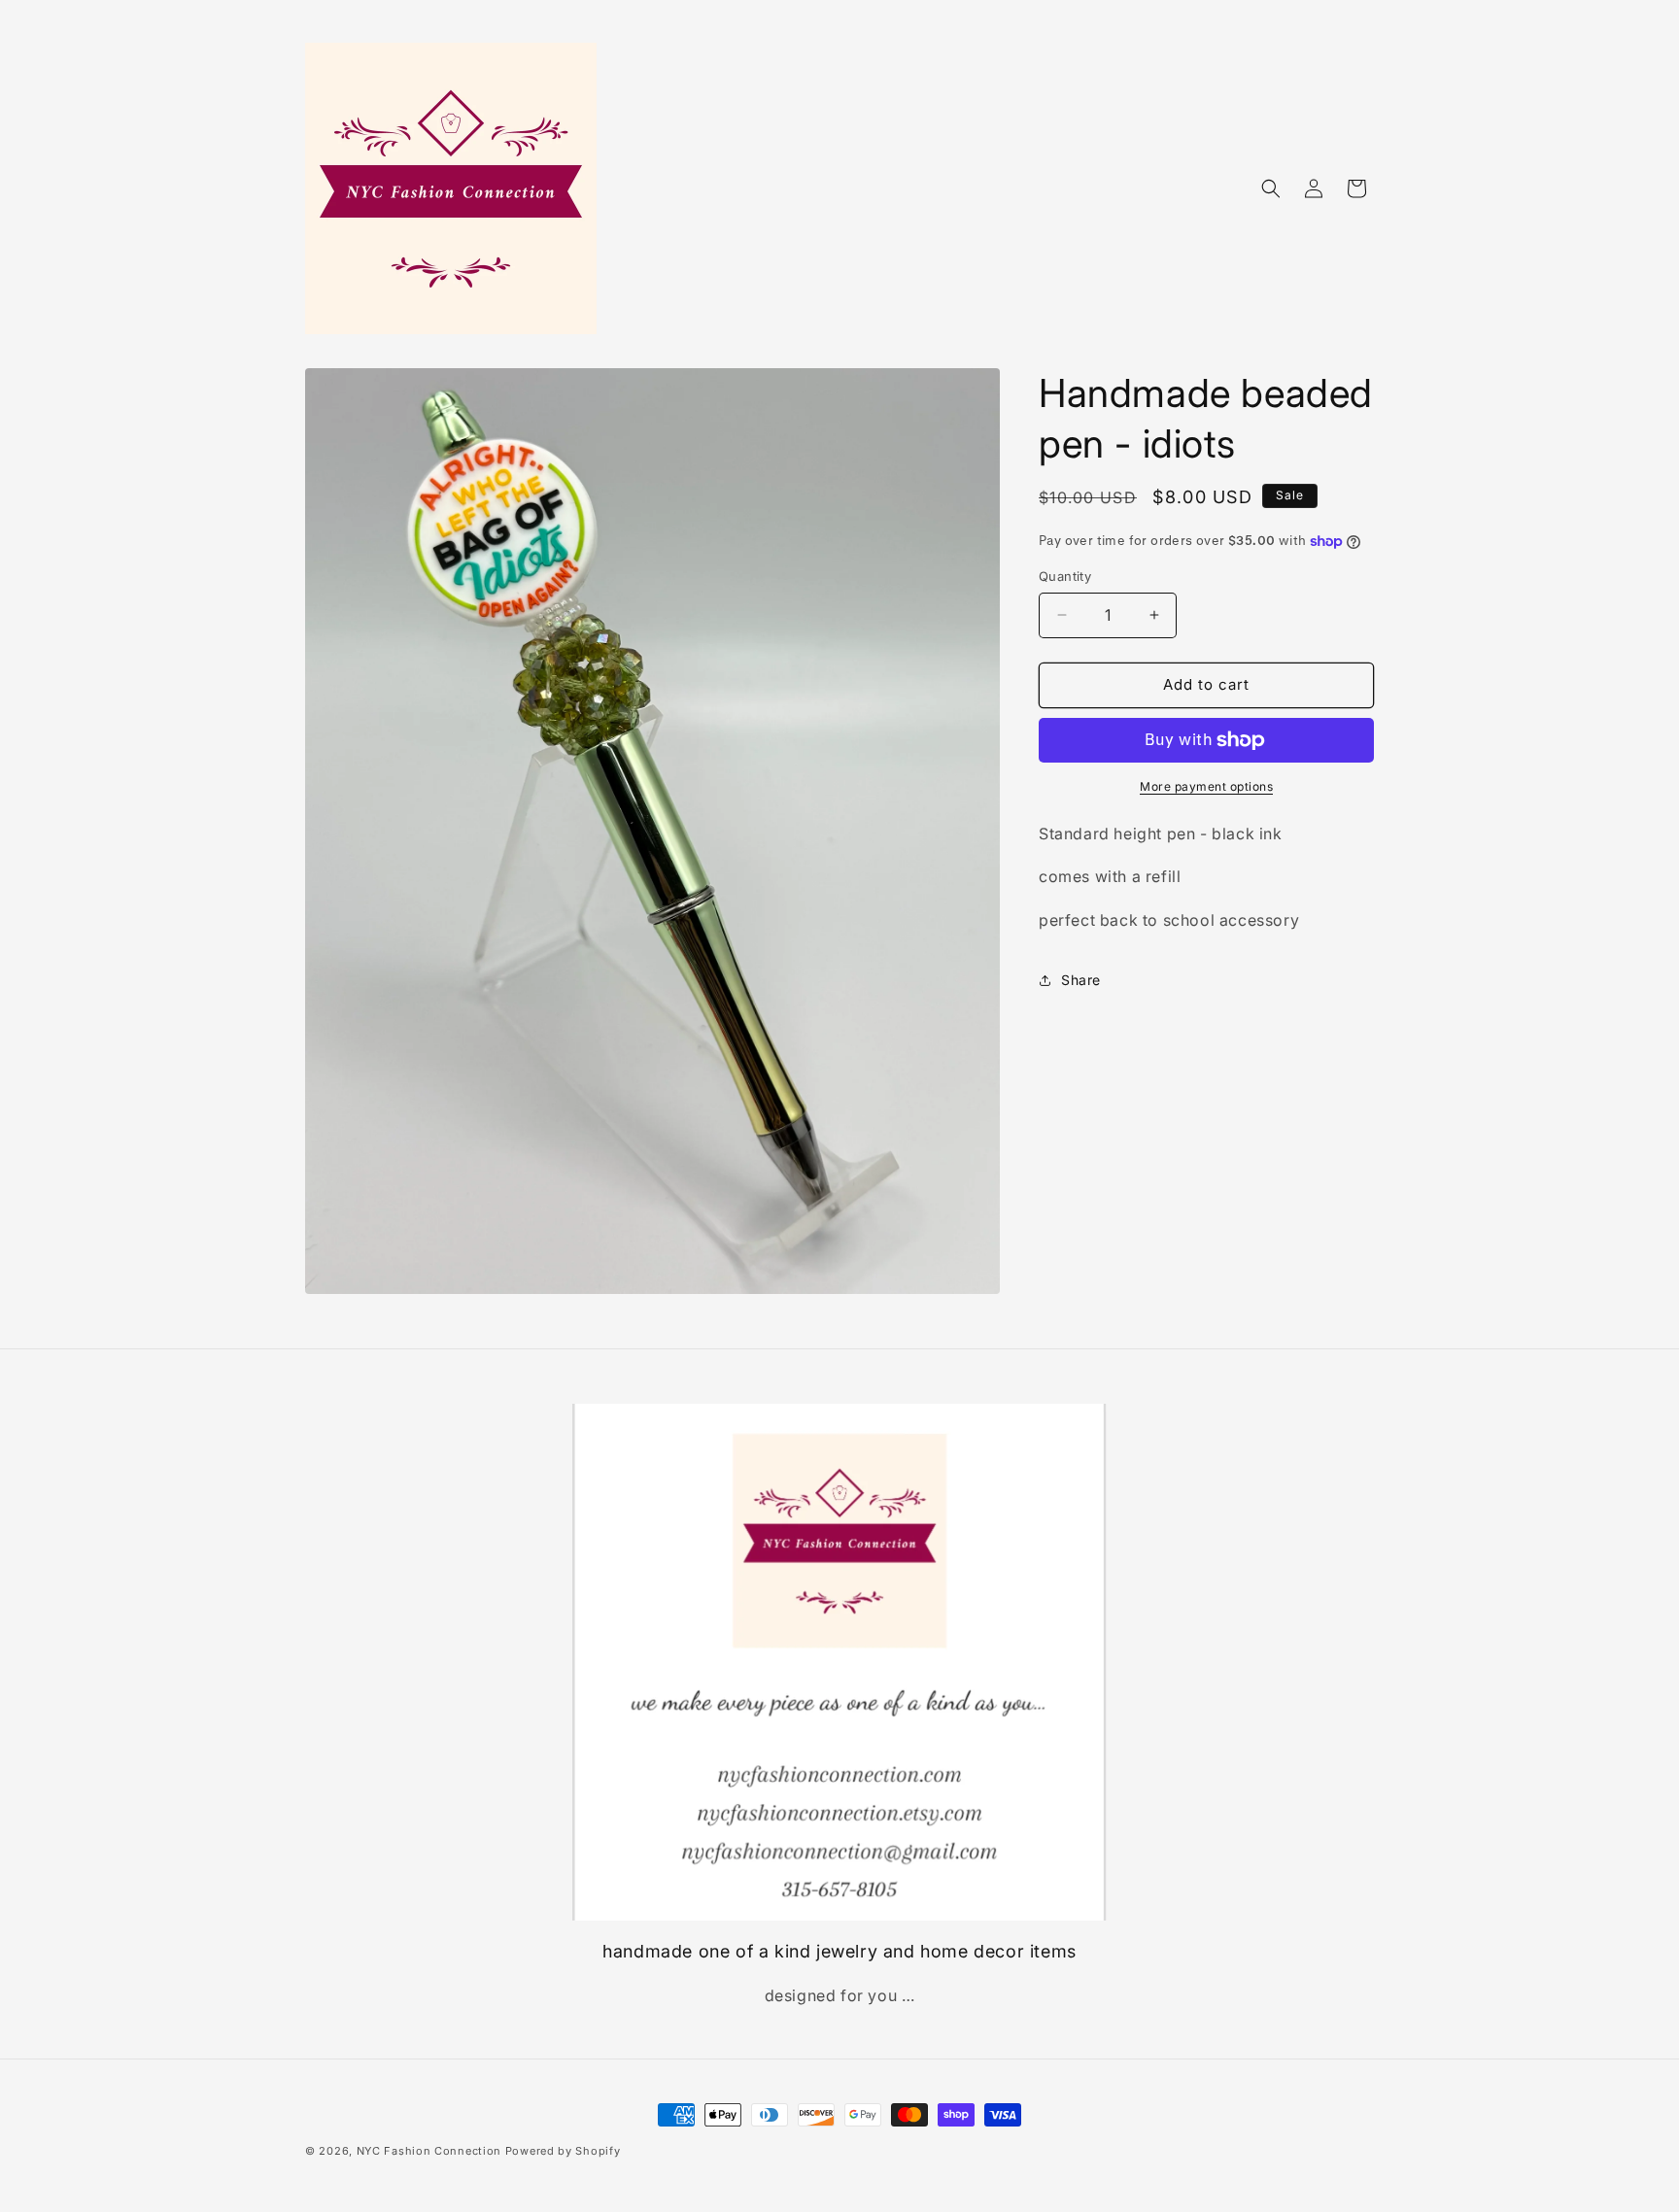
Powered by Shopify (563, 2151)
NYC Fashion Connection (431, 2151)
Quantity (1065, 576)
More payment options (1206, 786)
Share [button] (1081, 980)
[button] (1271, 188)
